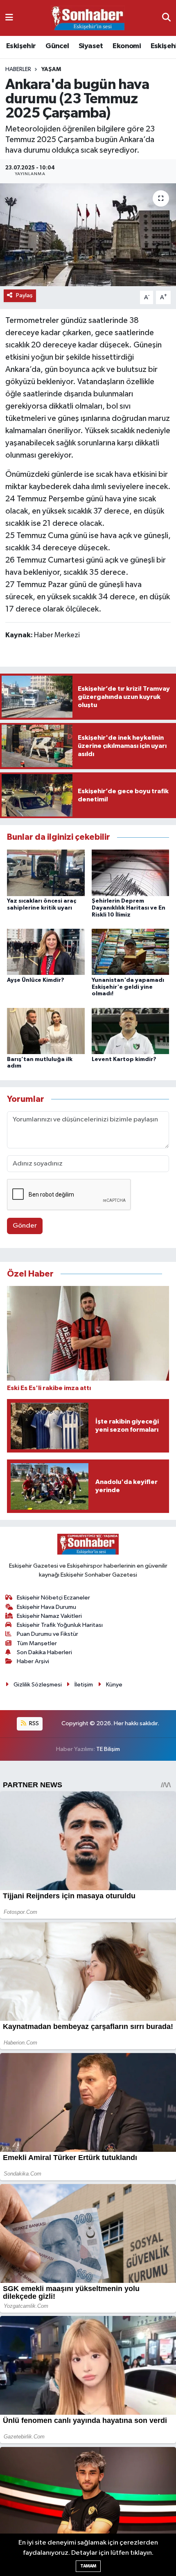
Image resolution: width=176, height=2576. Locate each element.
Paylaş (24, 295)
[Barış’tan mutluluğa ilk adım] (46, 1031)
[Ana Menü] (9, 18)
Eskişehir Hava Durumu (46, 1607)
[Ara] (166, 18)
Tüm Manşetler (37, 1643)
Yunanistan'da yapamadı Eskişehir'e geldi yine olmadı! (128, 987)
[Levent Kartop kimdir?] (131, 1031)
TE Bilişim (108, 1749)
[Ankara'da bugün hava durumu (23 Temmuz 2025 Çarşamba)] (88, 235)
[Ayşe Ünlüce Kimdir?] (46, 952)
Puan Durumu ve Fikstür (47, 1634)
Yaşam (51, 69)
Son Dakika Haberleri (44, 1652)
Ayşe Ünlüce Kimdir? (36, 980)
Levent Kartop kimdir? (124, 1059)
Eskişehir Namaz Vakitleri (49, 1616)
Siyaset (91, 46)
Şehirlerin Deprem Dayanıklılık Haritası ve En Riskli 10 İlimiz (129, 908)
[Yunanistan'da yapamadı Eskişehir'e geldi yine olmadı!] (131, 952)
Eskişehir (21, 46)
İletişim (84, 1685)
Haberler (18, 69)
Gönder (25, 1226)
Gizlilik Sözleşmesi (38, 1685)
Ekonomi (127, 46)
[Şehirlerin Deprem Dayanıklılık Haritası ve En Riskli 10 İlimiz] (131, 873)
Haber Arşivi (33, 1661)
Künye (114, 1685)
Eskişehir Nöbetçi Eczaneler (53, 1598)
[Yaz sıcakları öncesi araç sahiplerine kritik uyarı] (46, 873)
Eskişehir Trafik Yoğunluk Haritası (60, 1625)
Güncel (57, 46)
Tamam (88, 2566)
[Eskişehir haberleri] (88, 18)
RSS (33, 1723)
